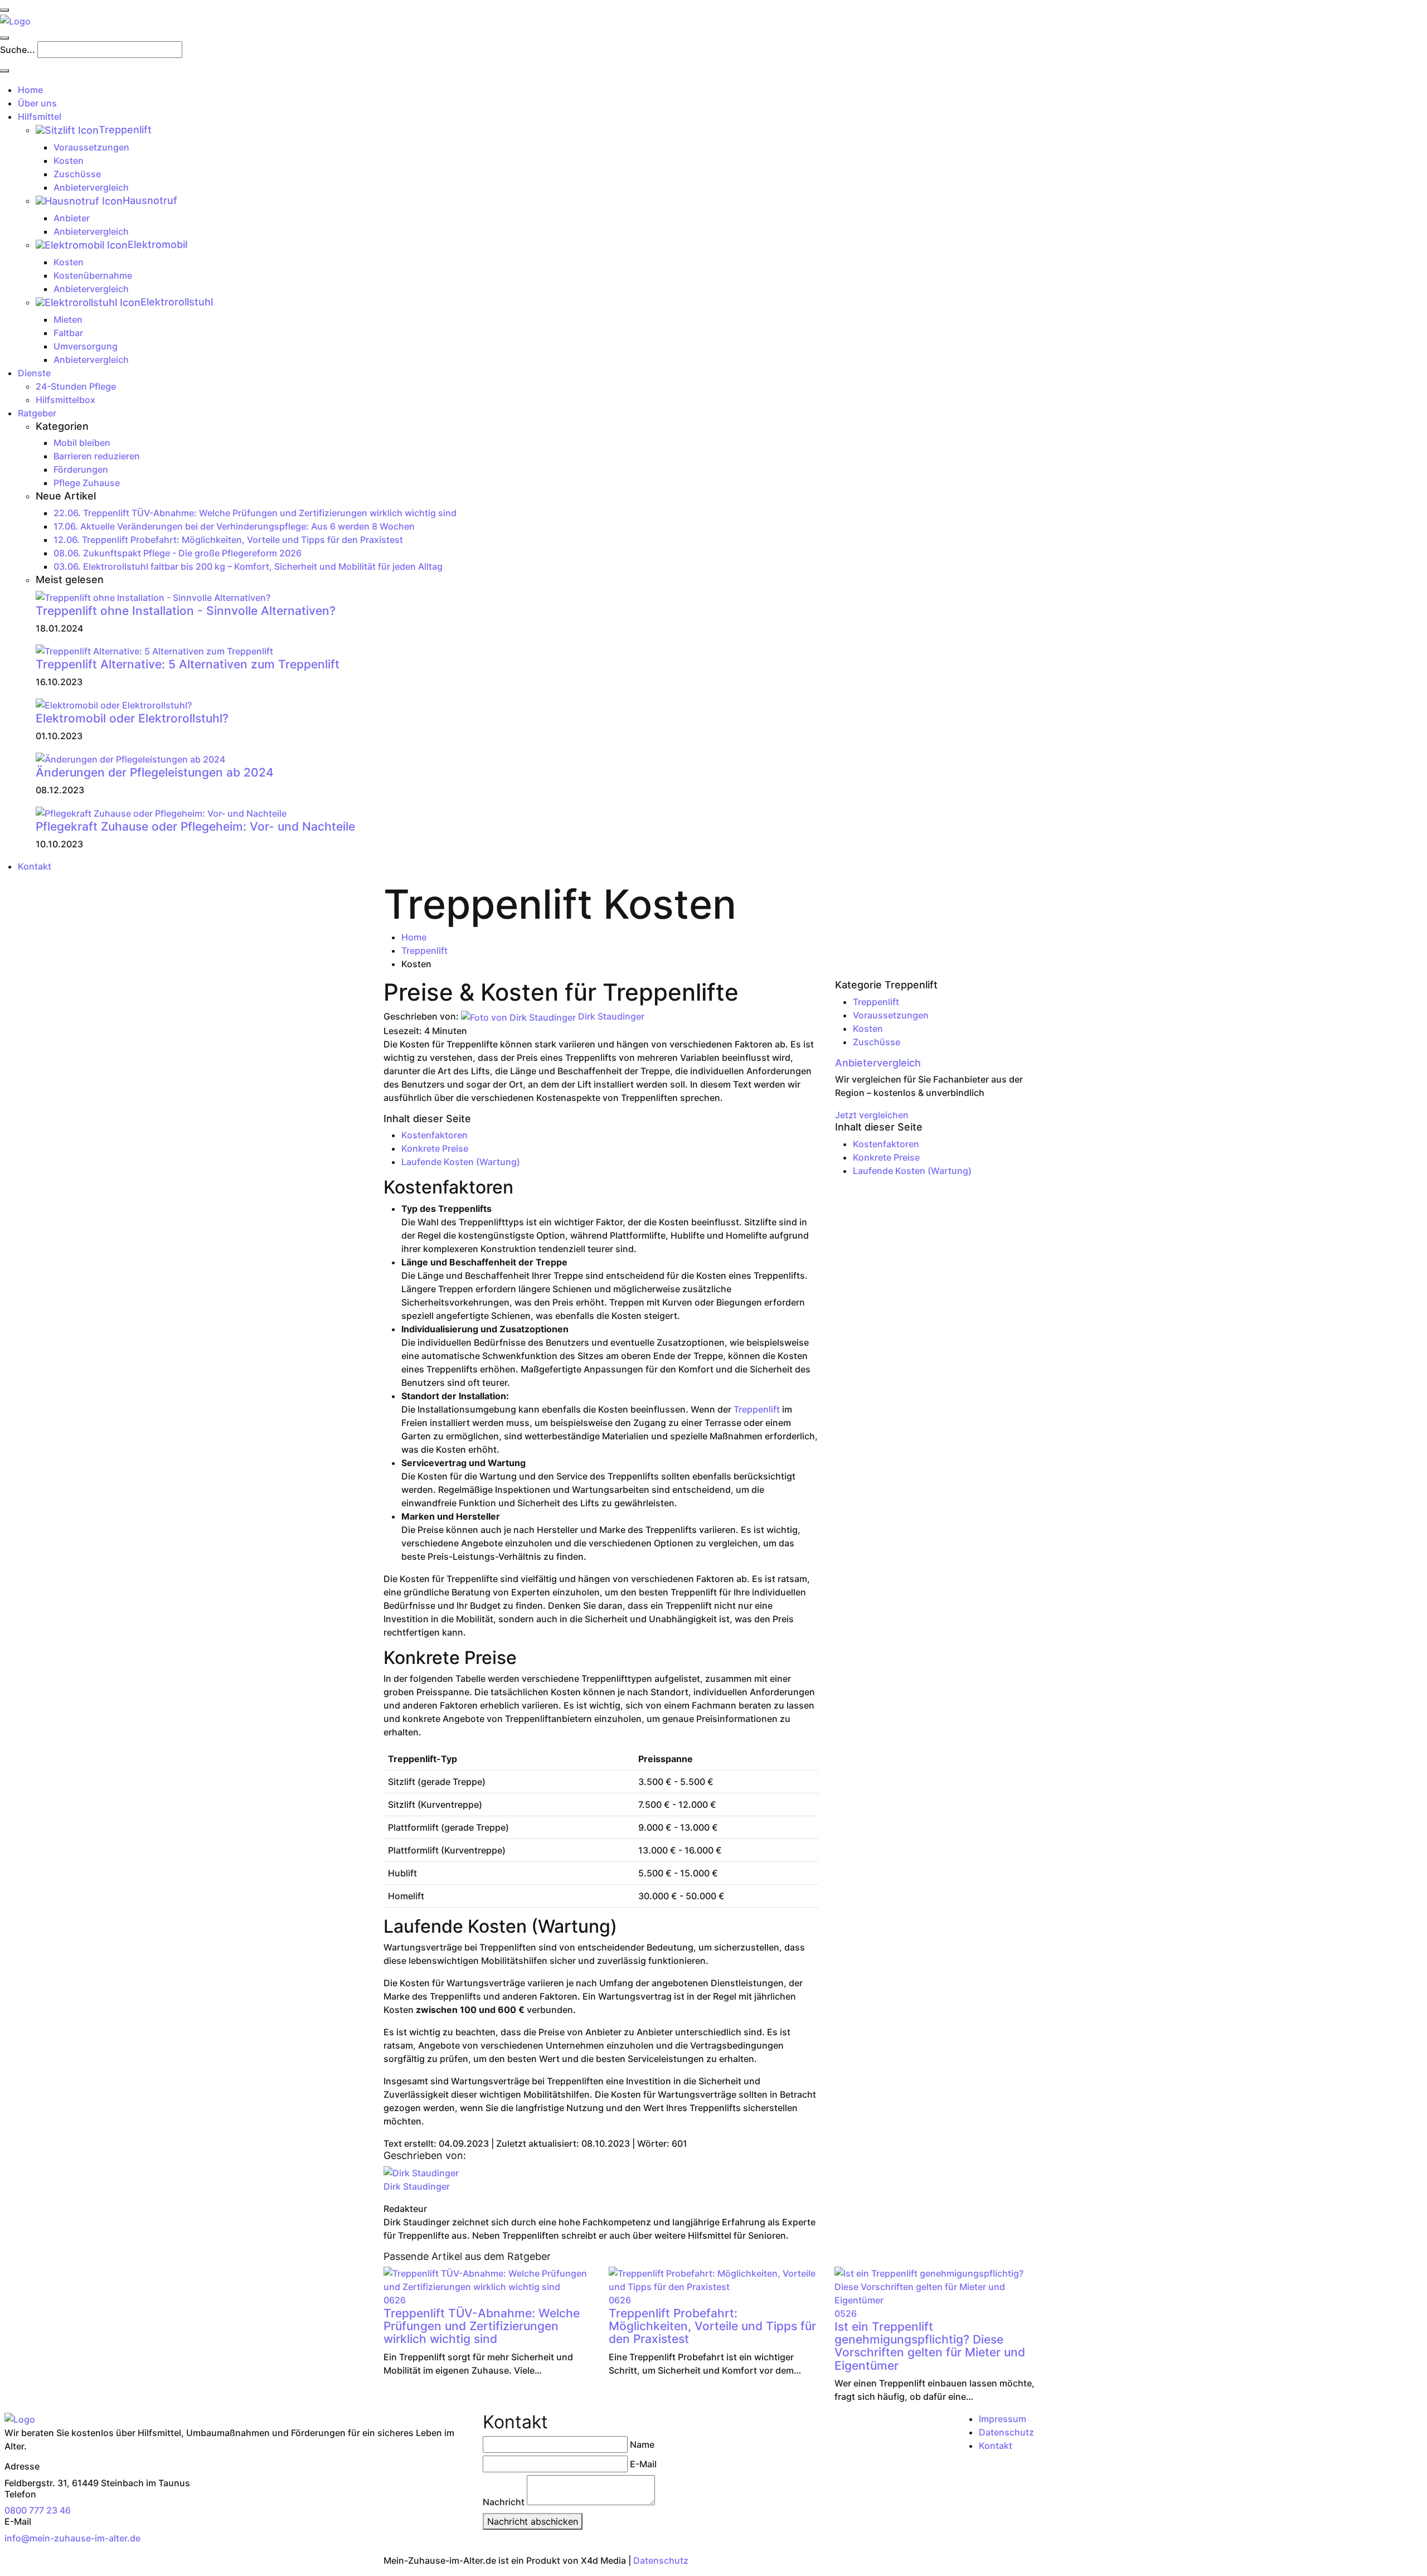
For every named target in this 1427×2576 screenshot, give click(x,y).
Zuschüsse (77, 174)
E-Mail (643, 2464)
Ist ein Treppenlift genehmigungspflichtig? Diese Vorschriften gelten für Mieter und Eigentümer (930, 2346)
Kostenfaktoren (435, 1135)
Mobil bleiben (82, 443)
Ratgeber (37, 413)
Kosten (69, 161)
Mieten (68, 319)
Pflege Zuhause (87, 483)
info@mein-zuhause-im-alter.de (72, 2538)
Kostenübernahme (93, 275)
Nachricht (504, 2502)
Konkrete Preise (435, 1148)
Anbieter (72, 218)
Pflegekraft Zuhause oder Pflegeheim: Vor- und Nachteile (195, 826)
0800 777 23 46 (38, 2510)
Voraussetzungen (91, 147)
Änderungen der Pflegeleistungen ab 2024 (155, 772)
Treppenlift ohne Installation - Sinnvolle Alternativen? (186, 611)
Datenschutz (1006, 2432)
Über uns (37, 103)
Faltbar (68, 333)
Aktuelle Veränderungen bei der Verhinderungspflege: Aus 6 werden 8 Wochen (234, 526)
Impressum (1003, 2419)
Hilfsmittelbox (65, 400)
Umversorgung (86, 346)
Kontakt (35, 866)
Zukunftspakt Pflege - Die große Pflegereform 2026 (178, 553)
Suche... (18, 50)
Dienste (34, 373)
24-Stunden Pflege (76, 386)
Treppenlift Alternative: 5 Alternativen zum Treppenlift (188, 664)
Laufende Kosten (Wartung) (461, 1162)
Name (642, 2444)
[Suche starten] (4, 71)
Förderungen (81, 469)
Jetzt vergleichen (872, 1115)
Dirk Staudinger (610, 1016)
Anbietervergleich (91, 187)
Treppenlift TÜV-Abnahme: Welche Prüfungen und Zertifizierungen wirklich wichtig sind (255, 513)
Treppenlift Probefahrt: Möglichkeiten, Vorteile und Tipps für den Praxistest (228, 540)
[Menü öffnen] (4, 10)
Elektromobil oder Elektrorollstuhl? (132, 718)
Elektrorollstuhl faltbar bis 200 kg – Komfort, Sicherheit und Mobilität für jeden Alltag (248, 566)
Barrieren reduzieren (97, 456)
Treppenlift (424, 950)
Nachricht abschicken (533, 2521)
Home (30, 90)
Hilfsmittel (40, 117)
